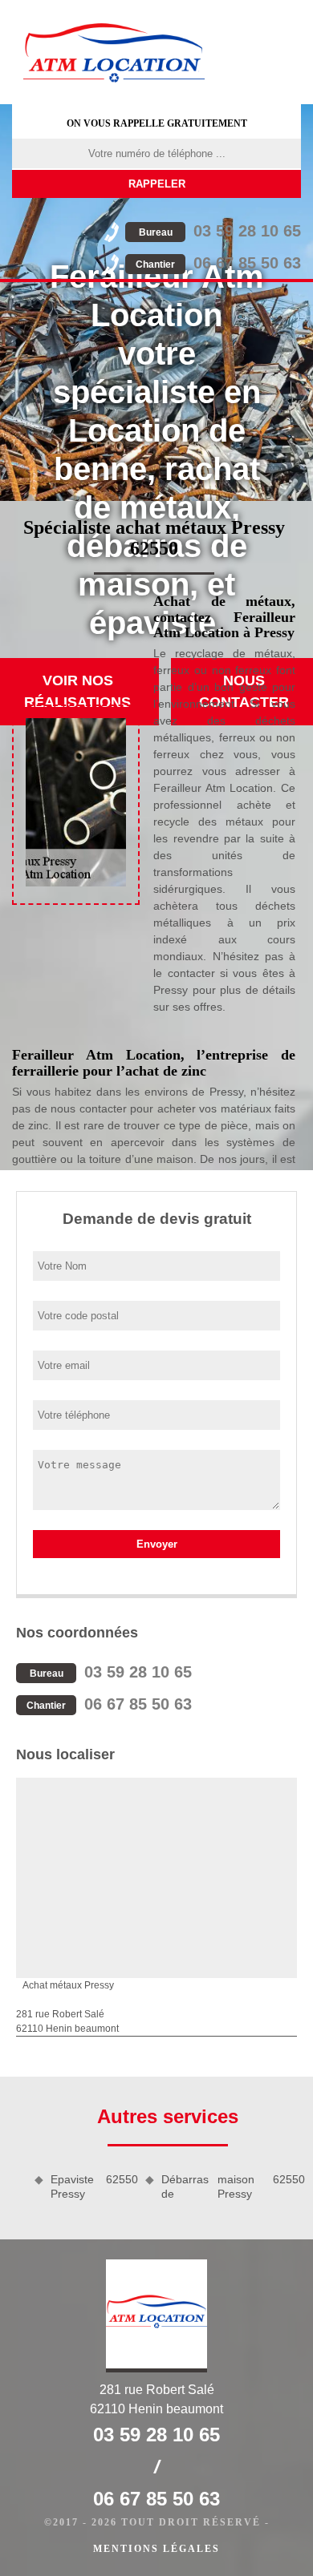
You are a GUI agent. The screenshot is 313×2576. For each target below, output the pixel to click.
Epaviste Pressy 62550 (92, 2186)
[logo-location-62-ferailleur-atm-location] (114, 52)
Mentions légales (156, 2549)
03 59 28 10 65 (220, 231)
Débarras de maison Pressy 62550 (231, 2186)
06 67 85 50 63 (218, 263)
